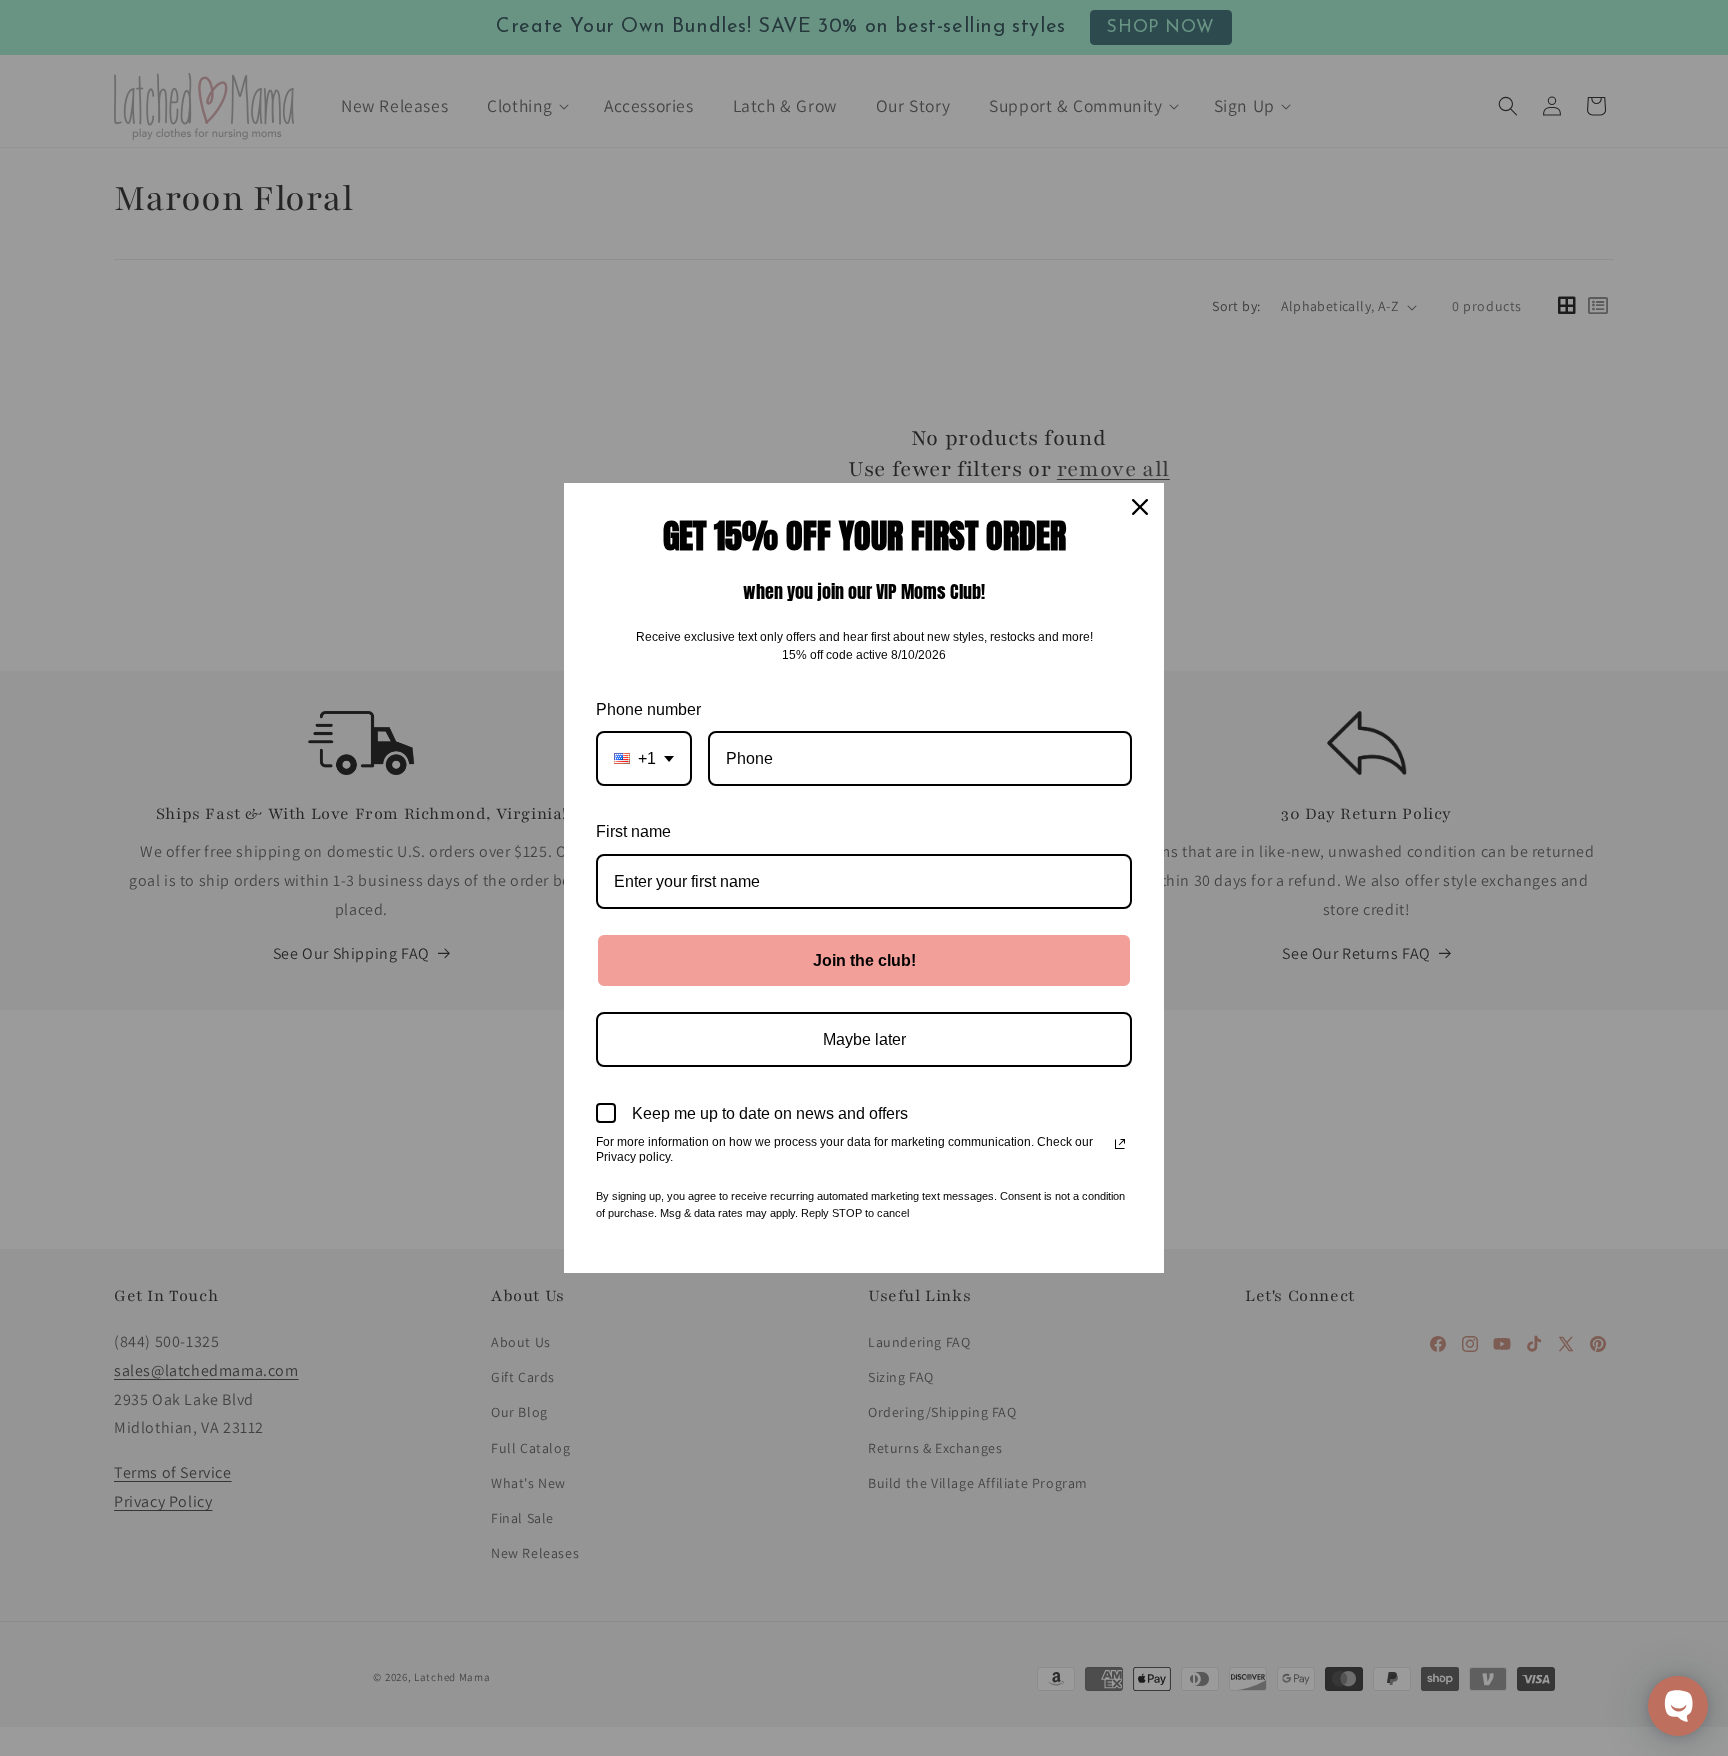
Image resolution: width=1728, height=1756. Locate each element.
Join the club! (864, 960)
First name (633, 831)
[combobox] (644, 758)
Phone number (648, 709)
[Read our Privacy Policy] (1120, 1144)
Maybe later (864, 1039)
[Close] (1140, 507)
